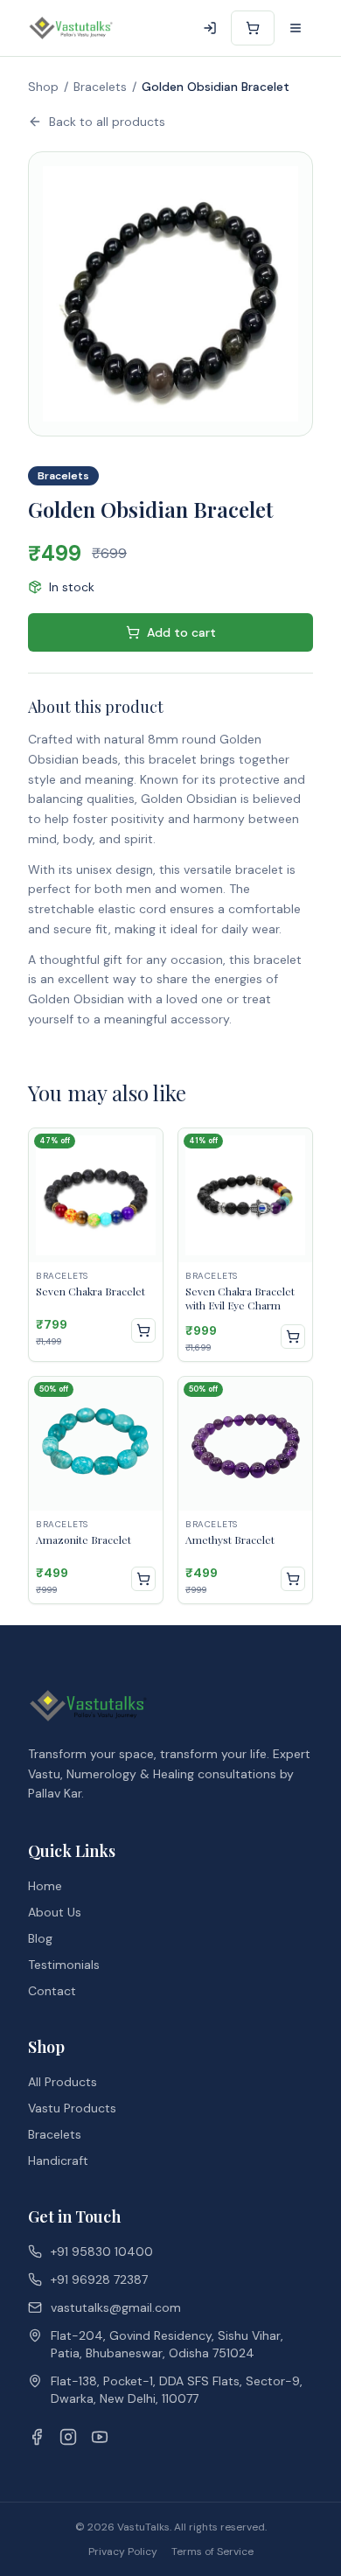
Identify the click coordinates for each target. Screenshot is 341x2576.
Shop (43, 87)
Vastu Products (72, 2108)
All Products (63, 2082)
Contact (52, 1991)
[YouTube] (100, 2437)
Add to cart (181, 632)
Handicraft (58, 2161)
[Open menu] (296, 28)
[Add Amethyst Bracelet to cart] (293, 1579)
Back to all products (107, 122)
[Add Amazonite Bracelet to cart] (143, 1579)
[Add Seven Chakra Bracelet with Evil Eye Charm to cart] (293, 1337)
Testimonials (64, 1965)
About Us (55, 1912)
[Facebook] (37, 2437)
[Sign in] (210, 28)
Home (45, 1886)
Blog (40, 1938)
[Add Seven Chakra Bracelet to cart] (143, 1330)
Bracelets (100, 87)
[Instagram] (68, 2437)
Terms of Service (212, 2552)
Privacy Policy (123, 2552)
